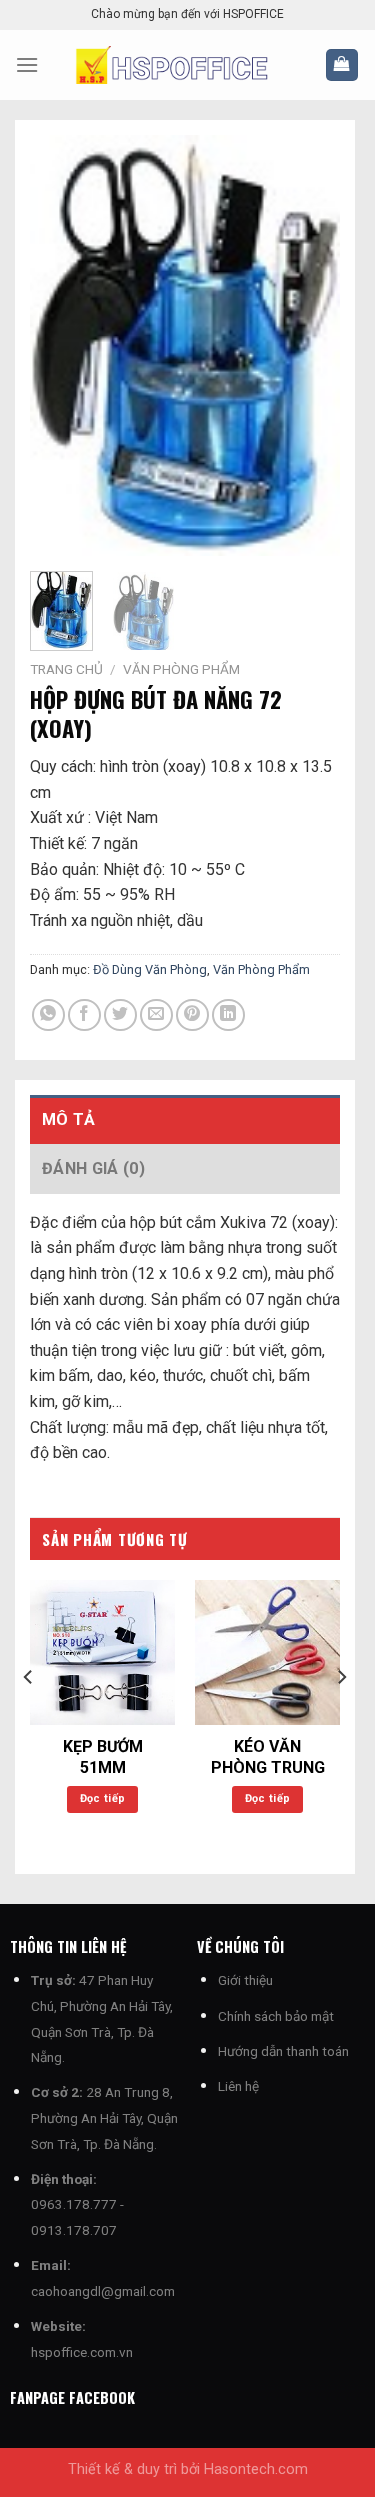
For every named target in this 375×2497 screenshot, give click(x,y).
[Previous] (61, 345)
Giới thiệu (245, 1980)
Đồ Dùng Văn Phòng (150, 969)
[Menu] (27, 64)
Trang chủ (66, 669)
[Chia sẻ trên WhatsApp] (48, 1015)
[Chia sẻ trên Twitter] (120, 1015)
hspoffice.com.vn (82, 2352)
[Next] (309, 345)
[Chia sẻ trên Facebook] (84, 1015)
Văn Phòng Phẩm (181, 669)
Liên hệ (238, 2086)
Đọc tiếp (103, 1798)
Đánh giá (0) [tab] (93, 1168)
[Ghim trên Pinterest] (192, 1015)
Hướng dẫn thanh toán (283, 2051)
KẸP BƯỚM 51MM (103, 1757)
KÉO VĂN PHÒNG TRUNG (268, 1757)
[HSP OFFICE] (187, 65)
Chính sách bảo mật (276, 2016)
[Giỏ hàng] (342, 65)
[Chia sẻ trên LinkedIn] (228, 1015)
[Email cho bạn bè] (156, 1015)
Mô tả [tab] (69, 1119)
